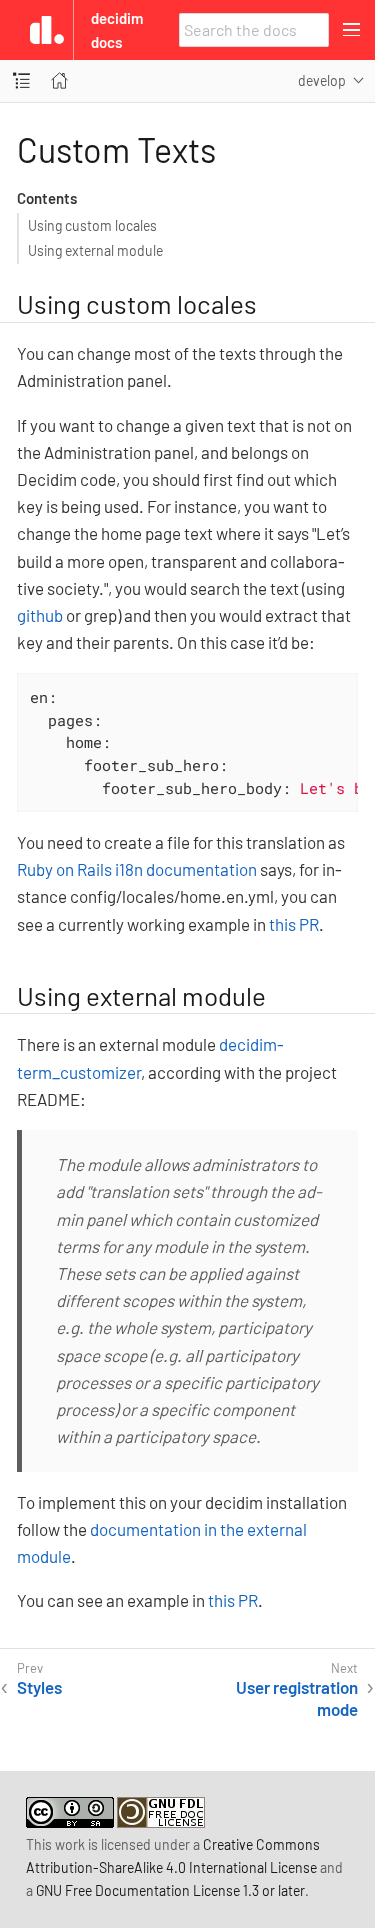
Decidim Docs (117, 30)
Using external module (95, 250)
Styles (39, 1687)
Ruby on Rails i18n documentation (137, 869)
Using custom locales (92, 225)
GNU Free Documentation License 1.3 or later (170, 1890)
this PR (294, 924)
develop (322, 80)
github (40, 615)
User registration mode (297, 1698)
